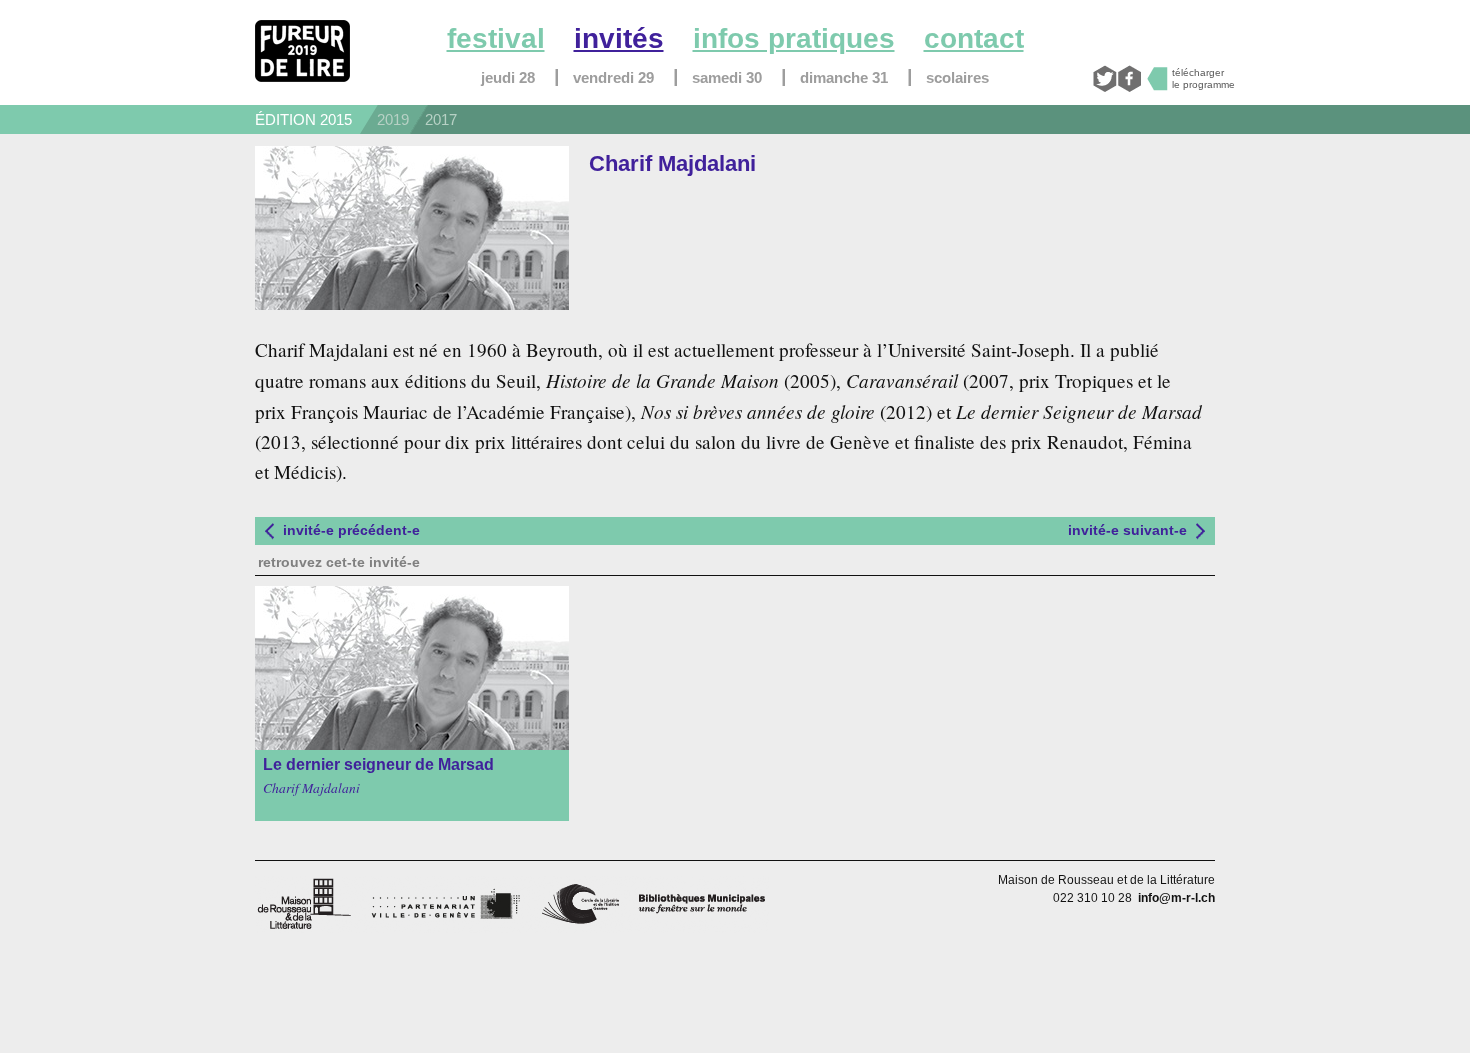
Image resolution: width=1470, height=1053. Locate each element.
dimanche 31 (844, 77)
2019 (393, 119)
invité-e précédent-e (351, 530)
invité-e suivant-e (1127, 530)
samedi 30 (727, 77)
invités (619, 38)
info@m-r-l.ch (1176, 898)
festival (496, 38)
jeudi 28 (508, 77)
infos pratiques (794, 38)
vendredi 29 (613, 77)
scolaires (957, 77)
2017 (441, 119)
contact (974, 38)
